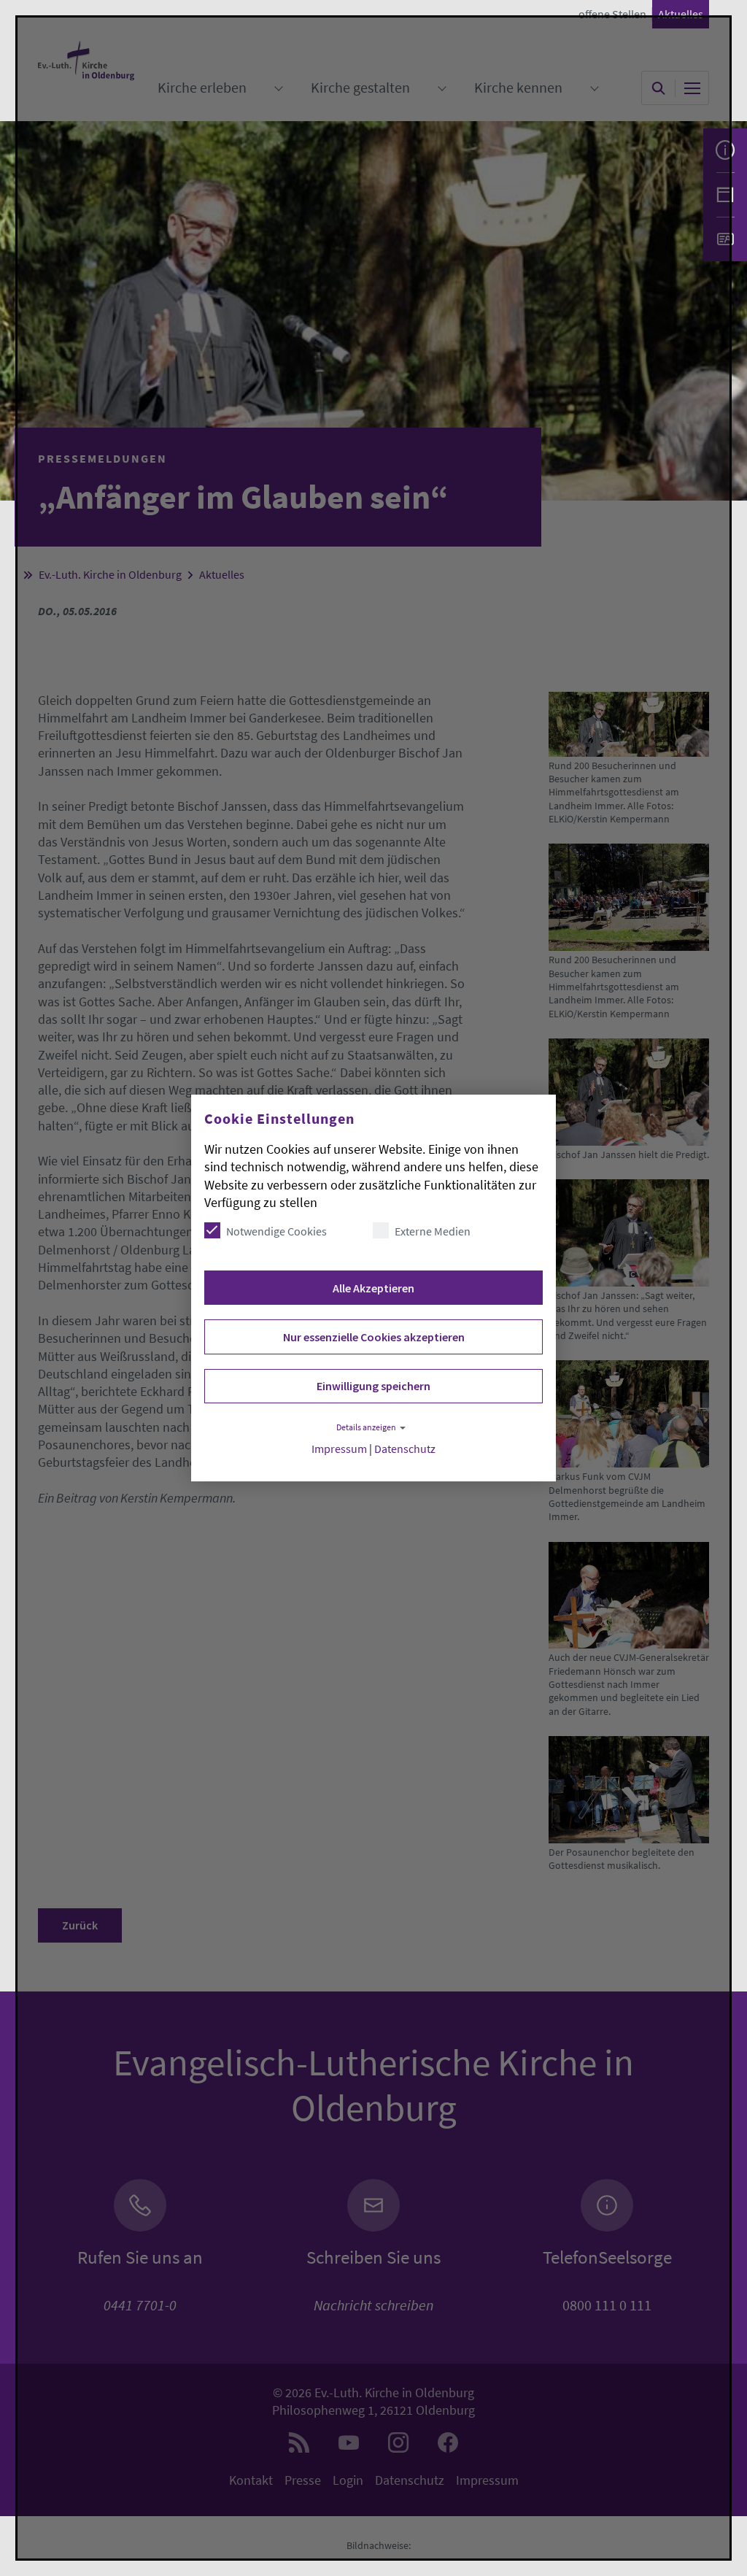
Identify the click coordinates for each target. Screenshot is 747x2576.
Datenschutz (405, 1449)
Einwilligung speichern (373, 1386)
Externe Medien (433, 1231)
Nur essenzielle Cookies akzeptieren (374, 1337)
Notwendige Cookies (276, 1231)
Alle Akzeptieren (373, 1288)
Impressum (339, 1449)
